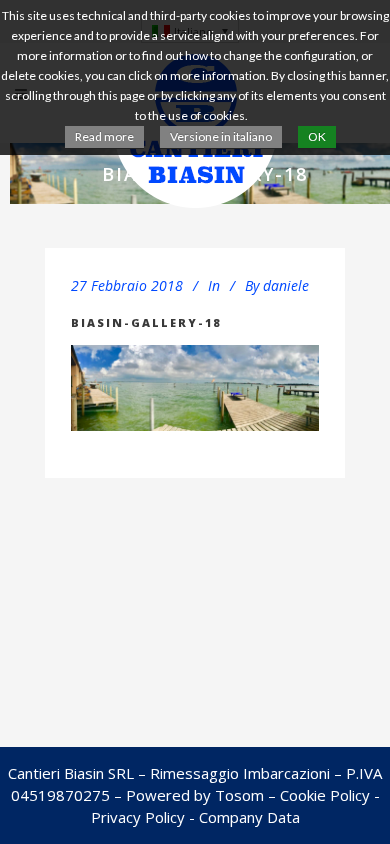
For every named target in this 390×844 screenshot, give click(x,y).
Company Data (249, 817)
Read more (104, 136)
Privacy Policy (138, 817)
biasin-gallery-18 (146, 322)
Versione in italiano (221, 136)
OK (317, 136)
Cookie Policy (325, 795)
